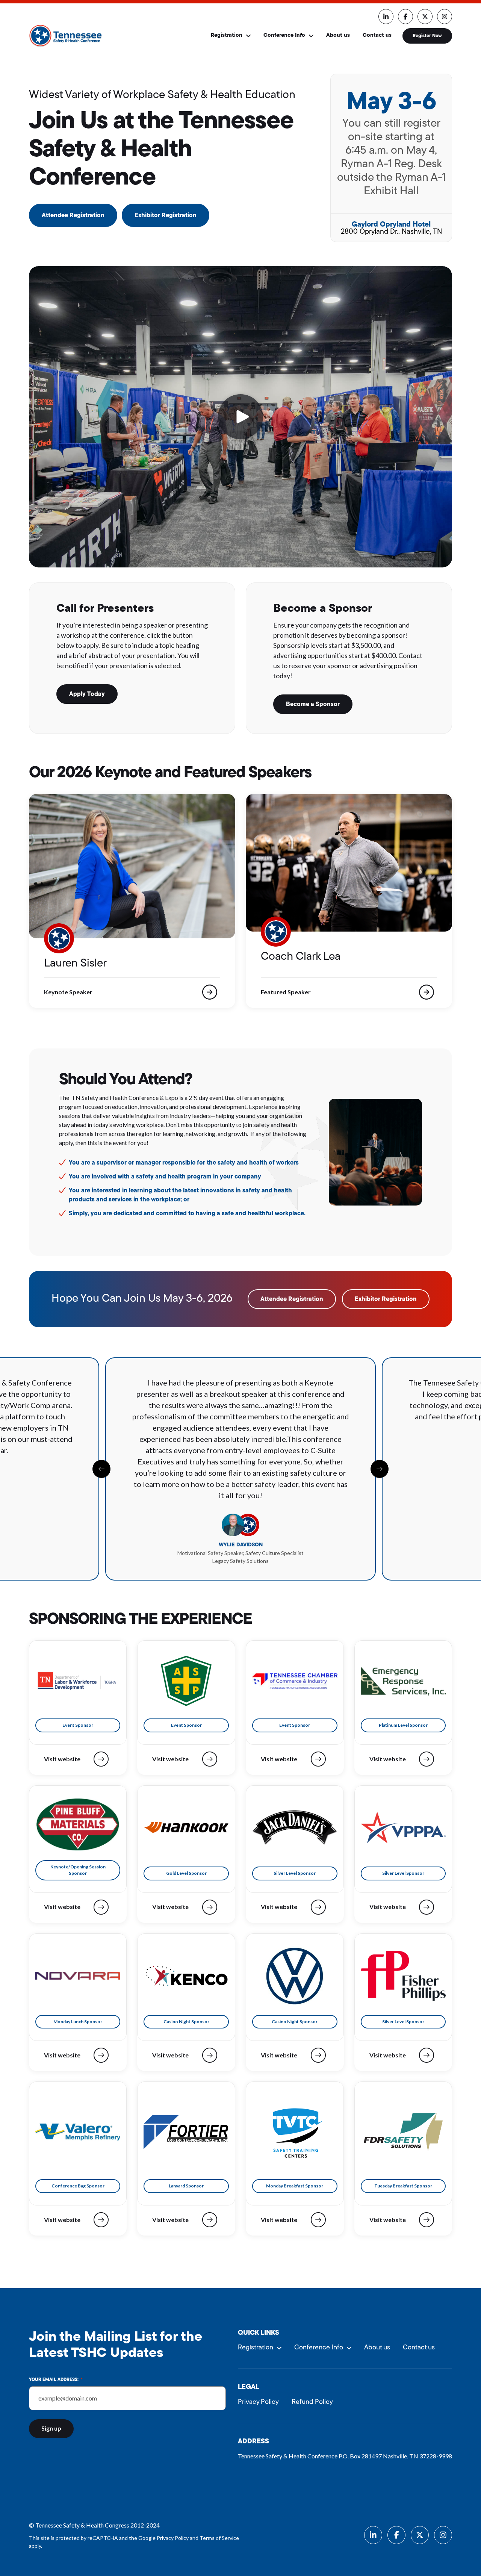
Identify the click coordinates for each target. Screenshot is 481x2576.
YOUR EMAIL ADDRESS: (56, 2380)
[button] (240, 417)
